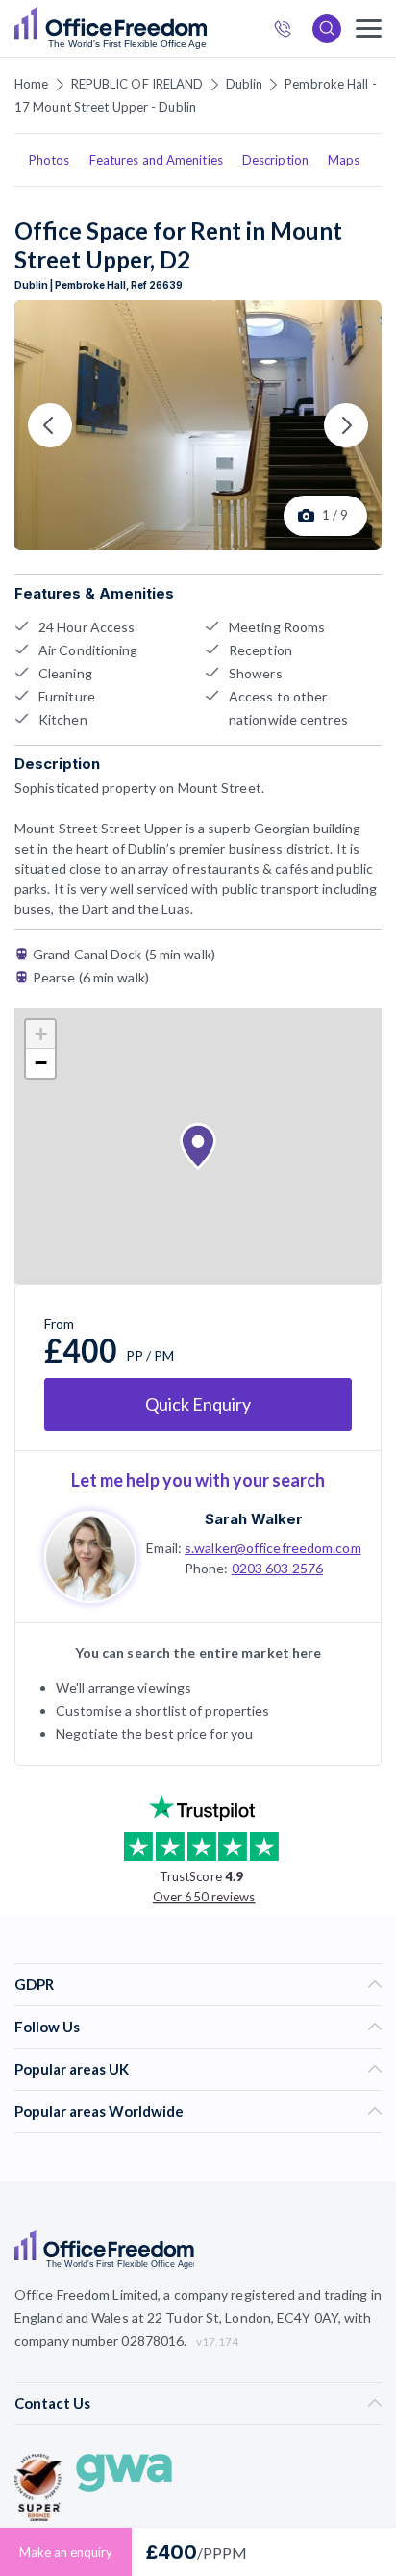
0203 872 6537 (288, 31)
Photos (49, 160)
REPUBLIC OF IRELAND (137, 84)
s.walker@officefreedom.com (273, 1548)
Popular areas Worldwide (99, 2111)
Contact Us (52, 2403)
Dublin (245, 84)
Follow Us (47, 2027)
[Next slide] (346, 425)
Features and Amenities (156, 160)
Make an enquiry (66, 2552)
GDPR (34, 1984)
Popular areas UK (72, 2069)
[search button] (205, 29)
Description (275, 160)
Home (31, 84)
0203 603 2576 (277, 1568)
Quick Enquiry (198, 1404)
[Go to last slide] (50, 425)
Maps (344, 160)
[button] (198, 1147)
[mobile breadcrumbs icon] (369, 28)
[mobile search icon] (327, 29)
